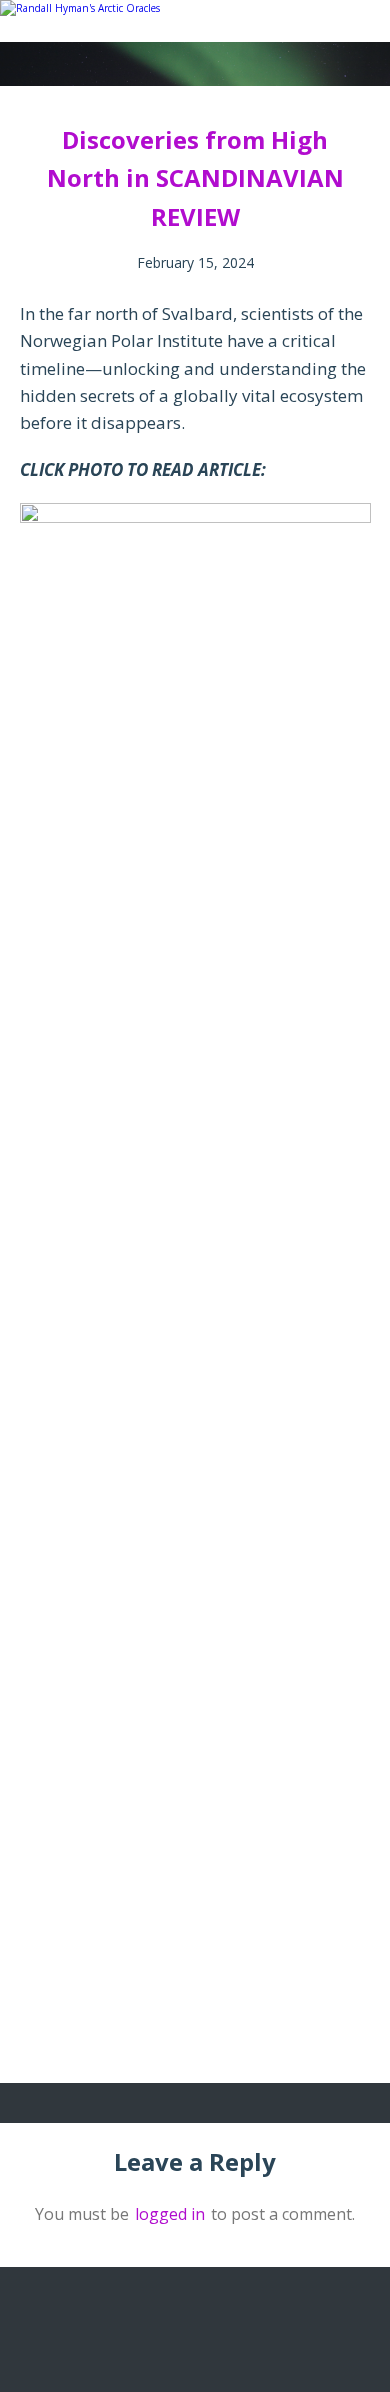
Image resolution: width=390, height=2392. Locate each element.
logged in (170, 2214)
